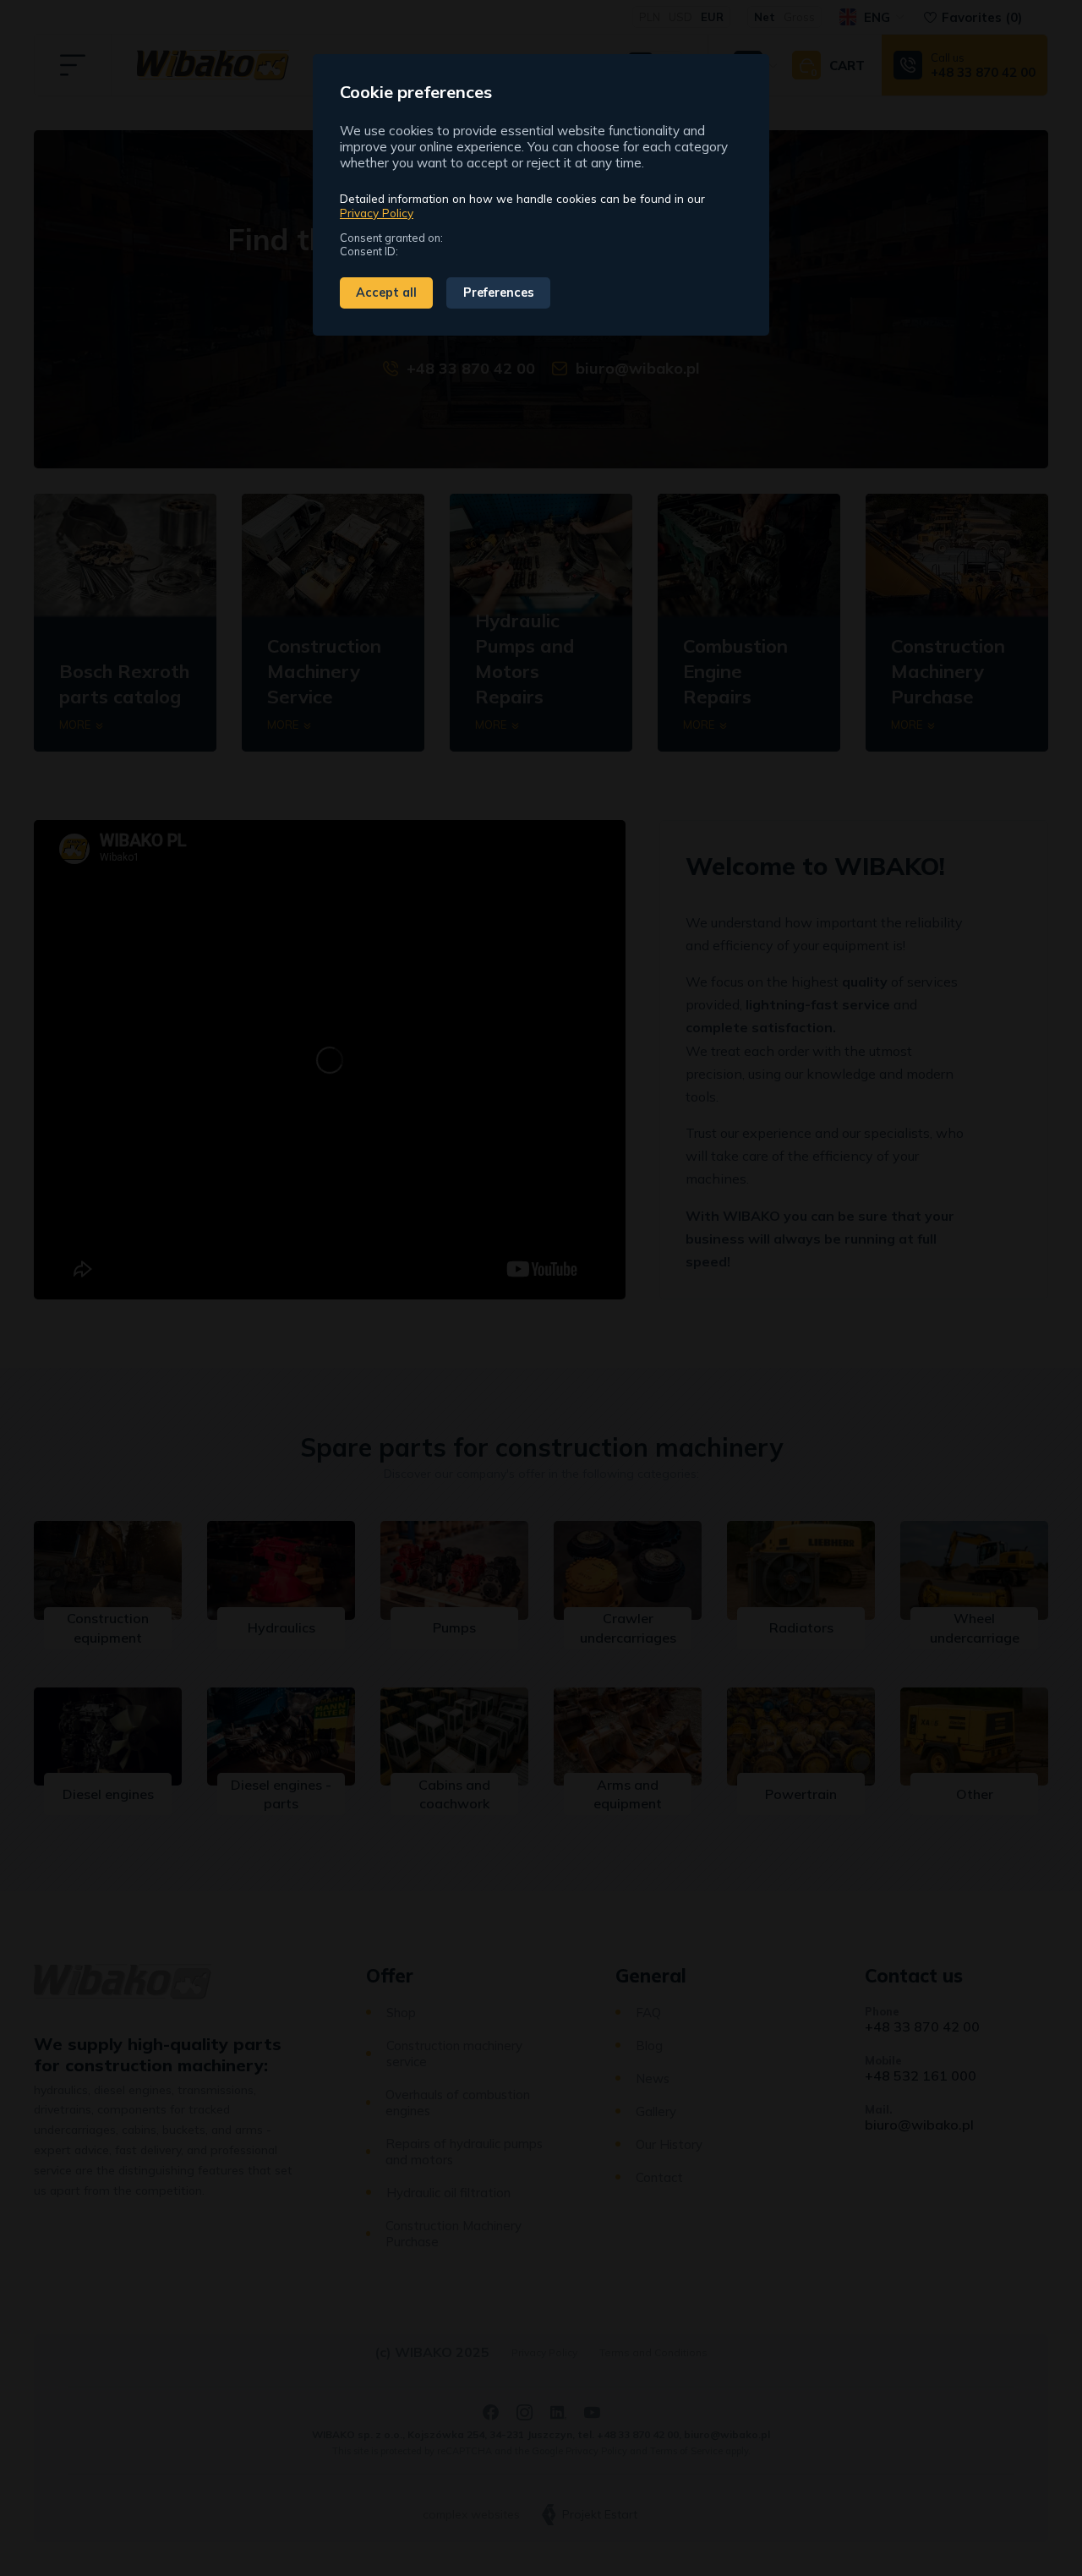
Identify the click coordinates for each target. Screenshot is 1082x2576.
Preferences (499, 293)
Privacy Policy (377, 213)
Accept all (386, 293)
